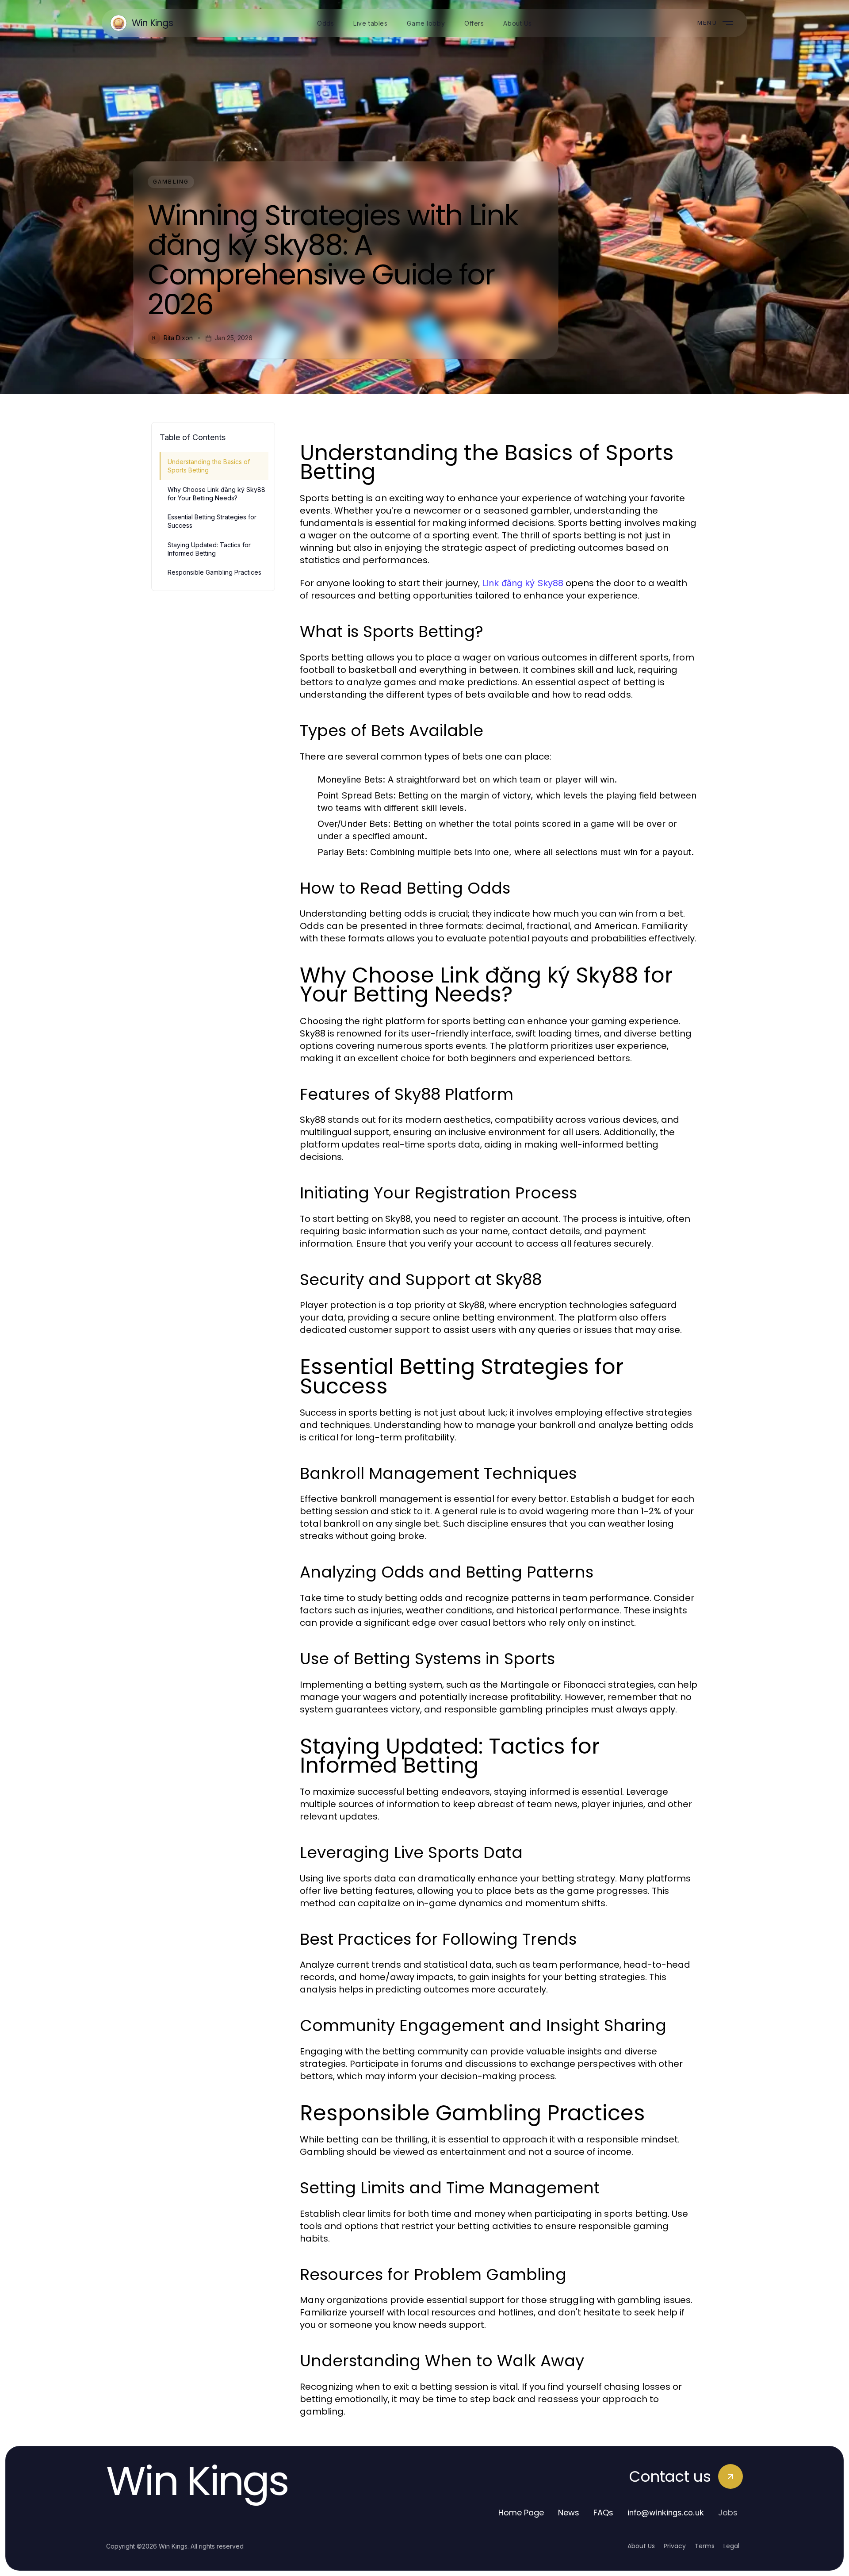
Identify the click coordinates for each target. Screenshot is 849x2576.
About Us (641, 2546)
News (569, 2513)
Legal (731, 2546)
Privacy (675, 2546)
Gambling (171, 182)
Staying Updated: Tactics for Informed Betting (209, 549)
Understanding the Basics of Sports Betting (209, 466)
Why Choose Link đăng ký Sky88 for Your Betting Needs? (216, 494)
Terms (705, 2546)
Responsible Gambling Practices (214, 572)
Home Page (521, 2513)
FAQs (603, 2513)
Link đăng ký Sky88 (523, 583)
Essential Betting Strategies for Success (212, 521)
